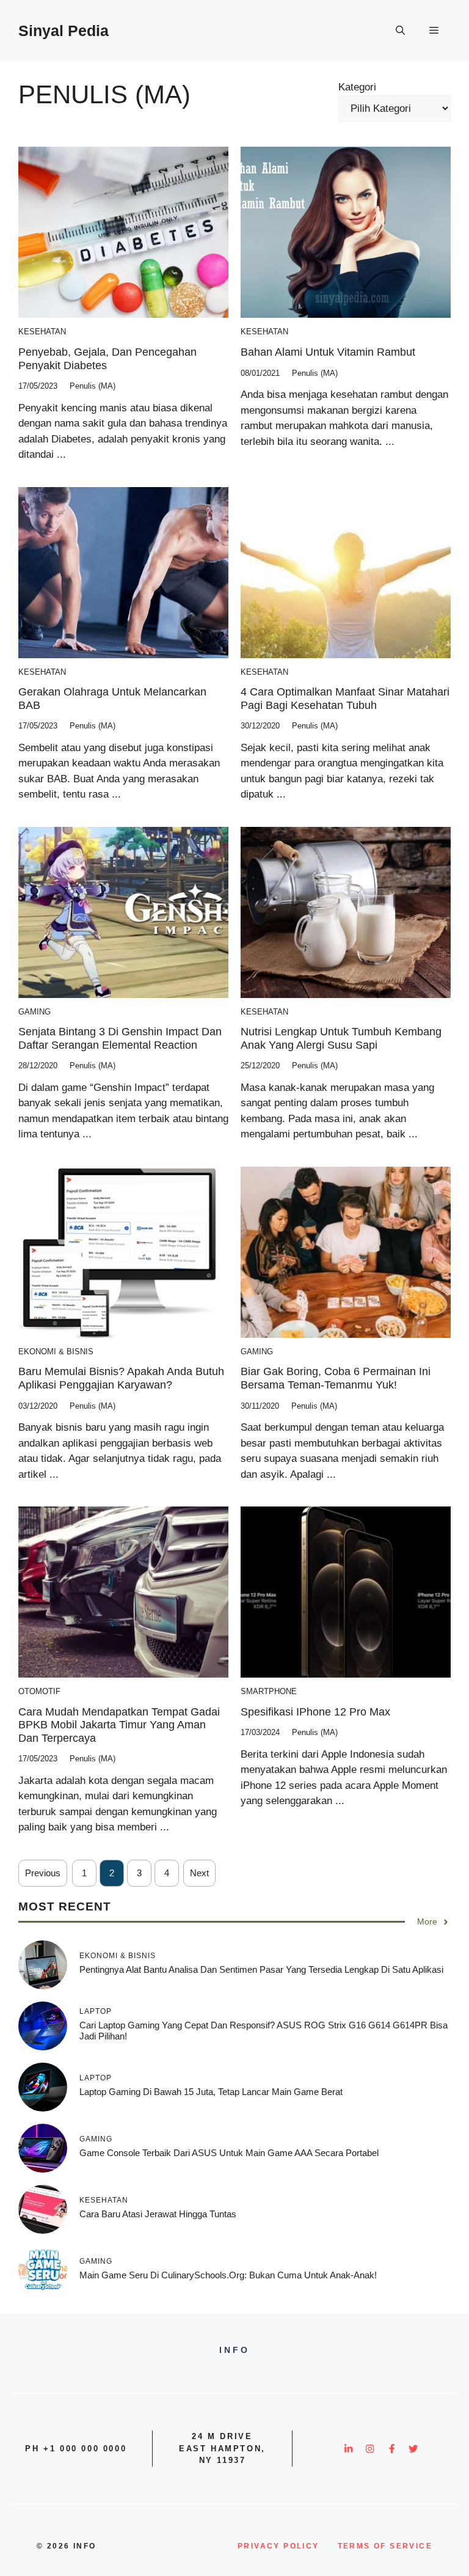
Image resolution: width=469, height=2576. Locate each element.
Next (199, 1873)
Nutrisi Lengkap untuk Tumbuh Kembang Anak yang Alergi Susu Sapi (341, 1038)
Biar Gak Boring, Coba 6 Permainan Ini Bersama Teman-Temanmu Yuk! (336, 1378)
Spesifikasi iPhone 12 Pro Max (315, 1712)
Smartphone (269, 1691)
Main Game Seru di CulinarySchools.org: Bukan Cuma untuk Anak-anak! (228, 2275)
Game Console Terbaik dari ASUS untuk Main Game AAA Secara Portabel (229, 2153)
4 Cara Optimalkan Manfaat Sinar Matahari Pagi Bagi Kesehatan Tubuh (345, 699)
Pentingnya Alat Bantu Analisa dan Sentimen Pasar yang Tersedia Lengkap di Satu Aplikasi (261, 1969)
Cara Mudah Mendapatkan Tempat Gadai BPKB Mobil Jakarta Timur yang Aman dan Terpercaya (119, 1725)
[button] (400, 31)
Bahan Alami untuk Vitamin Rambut (328, 352)
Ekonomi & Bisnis (56, 1352)
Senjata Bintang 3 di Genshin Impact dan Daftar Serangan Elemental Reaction (120, 1038)
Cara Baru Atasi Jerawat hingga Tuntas (158, 2214)
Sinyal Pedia (64, 31)
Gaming (35, 1012)
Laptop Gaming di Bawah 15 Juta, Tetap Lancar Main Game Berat (211, 2092)
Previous (43, 1873)
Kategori (357, 87)
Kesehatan (42, 332)
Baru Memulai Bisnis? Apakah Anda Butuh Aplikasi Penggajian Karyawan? (121, 1378)
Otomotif (39, 1691)
